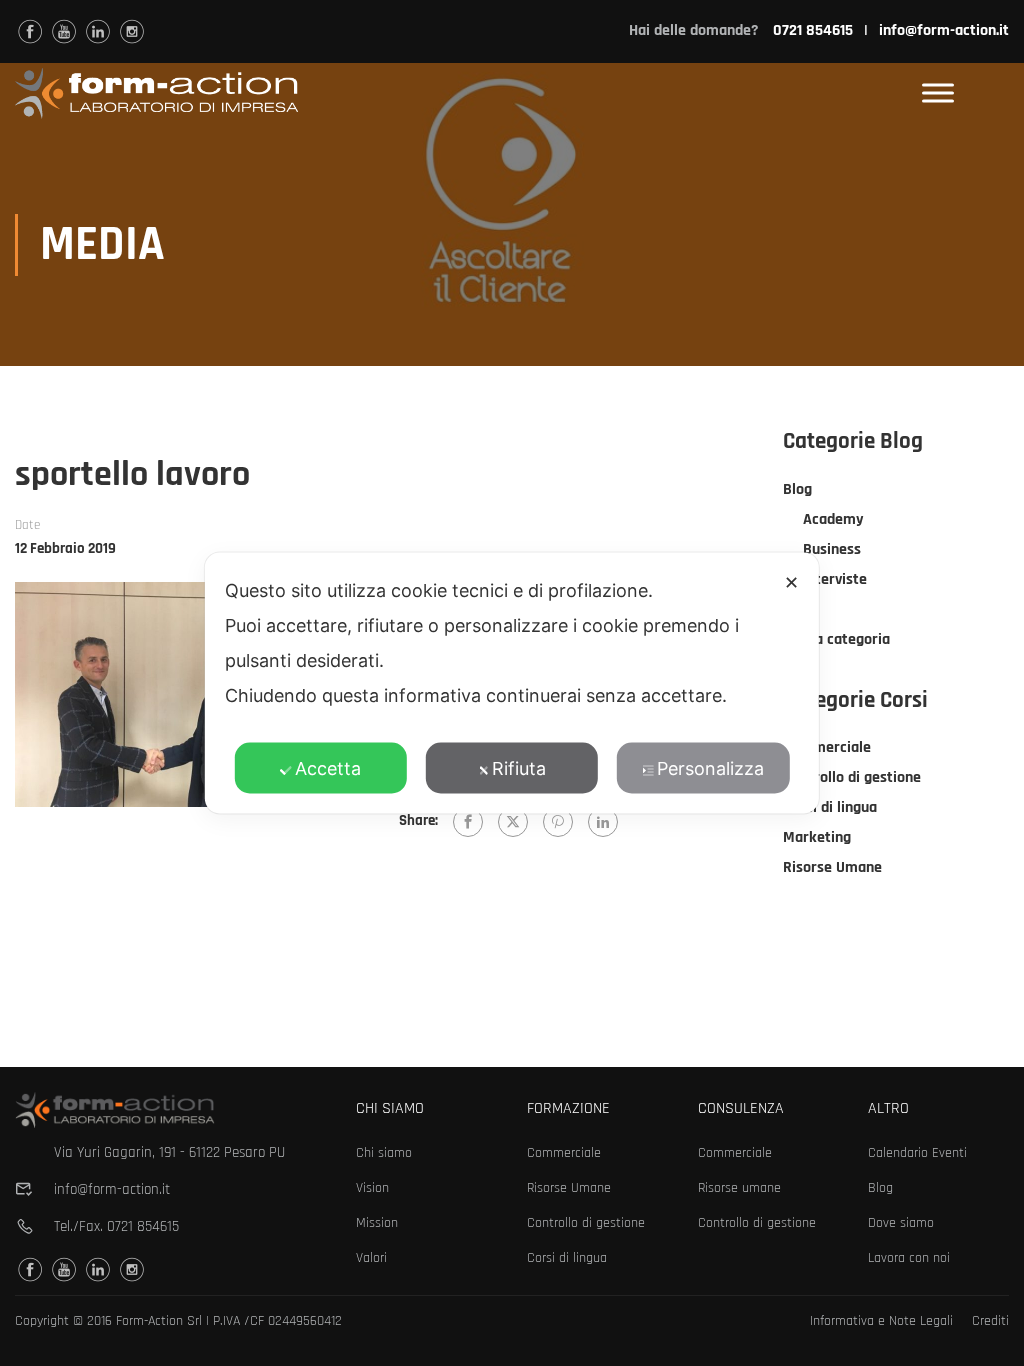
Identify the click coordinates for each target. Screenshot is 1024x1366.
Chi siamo (384, 1153)
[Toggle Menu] (938, 93)
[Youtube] (64, 31)
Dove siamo (901, 1223)
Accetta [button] (328, 768)
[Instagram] (132, 31)
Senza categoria (836, 639)
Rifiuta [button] (519, 768)
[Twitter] (513, 822)
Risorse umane (739, 1188)
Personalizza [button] (710, 768)
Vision (372, 1188)
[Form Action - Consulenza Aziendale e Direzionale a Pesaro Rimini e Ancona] (156, 93)
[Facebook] (468, 822)
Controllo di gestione (852, 777)
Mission (377, 1223)
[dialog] (512, 683)
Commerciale (827, 747)
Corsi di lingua (830, 807)
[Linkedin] (98, 31)
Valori (371, 1258)
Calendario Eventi (917, 1153)
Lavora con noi (909, 1258)
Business (832, 549)
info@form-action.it (944, 30)
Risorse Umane (832, 867)
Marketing (817, 837)
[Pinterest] (558, 822)
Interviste (835, 579)
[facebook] (30, 31)
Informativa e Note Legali (881, 1321)
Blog (797, 489)
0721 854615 (143, 1226)
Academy (833, 519)
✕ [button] (791, 582)
